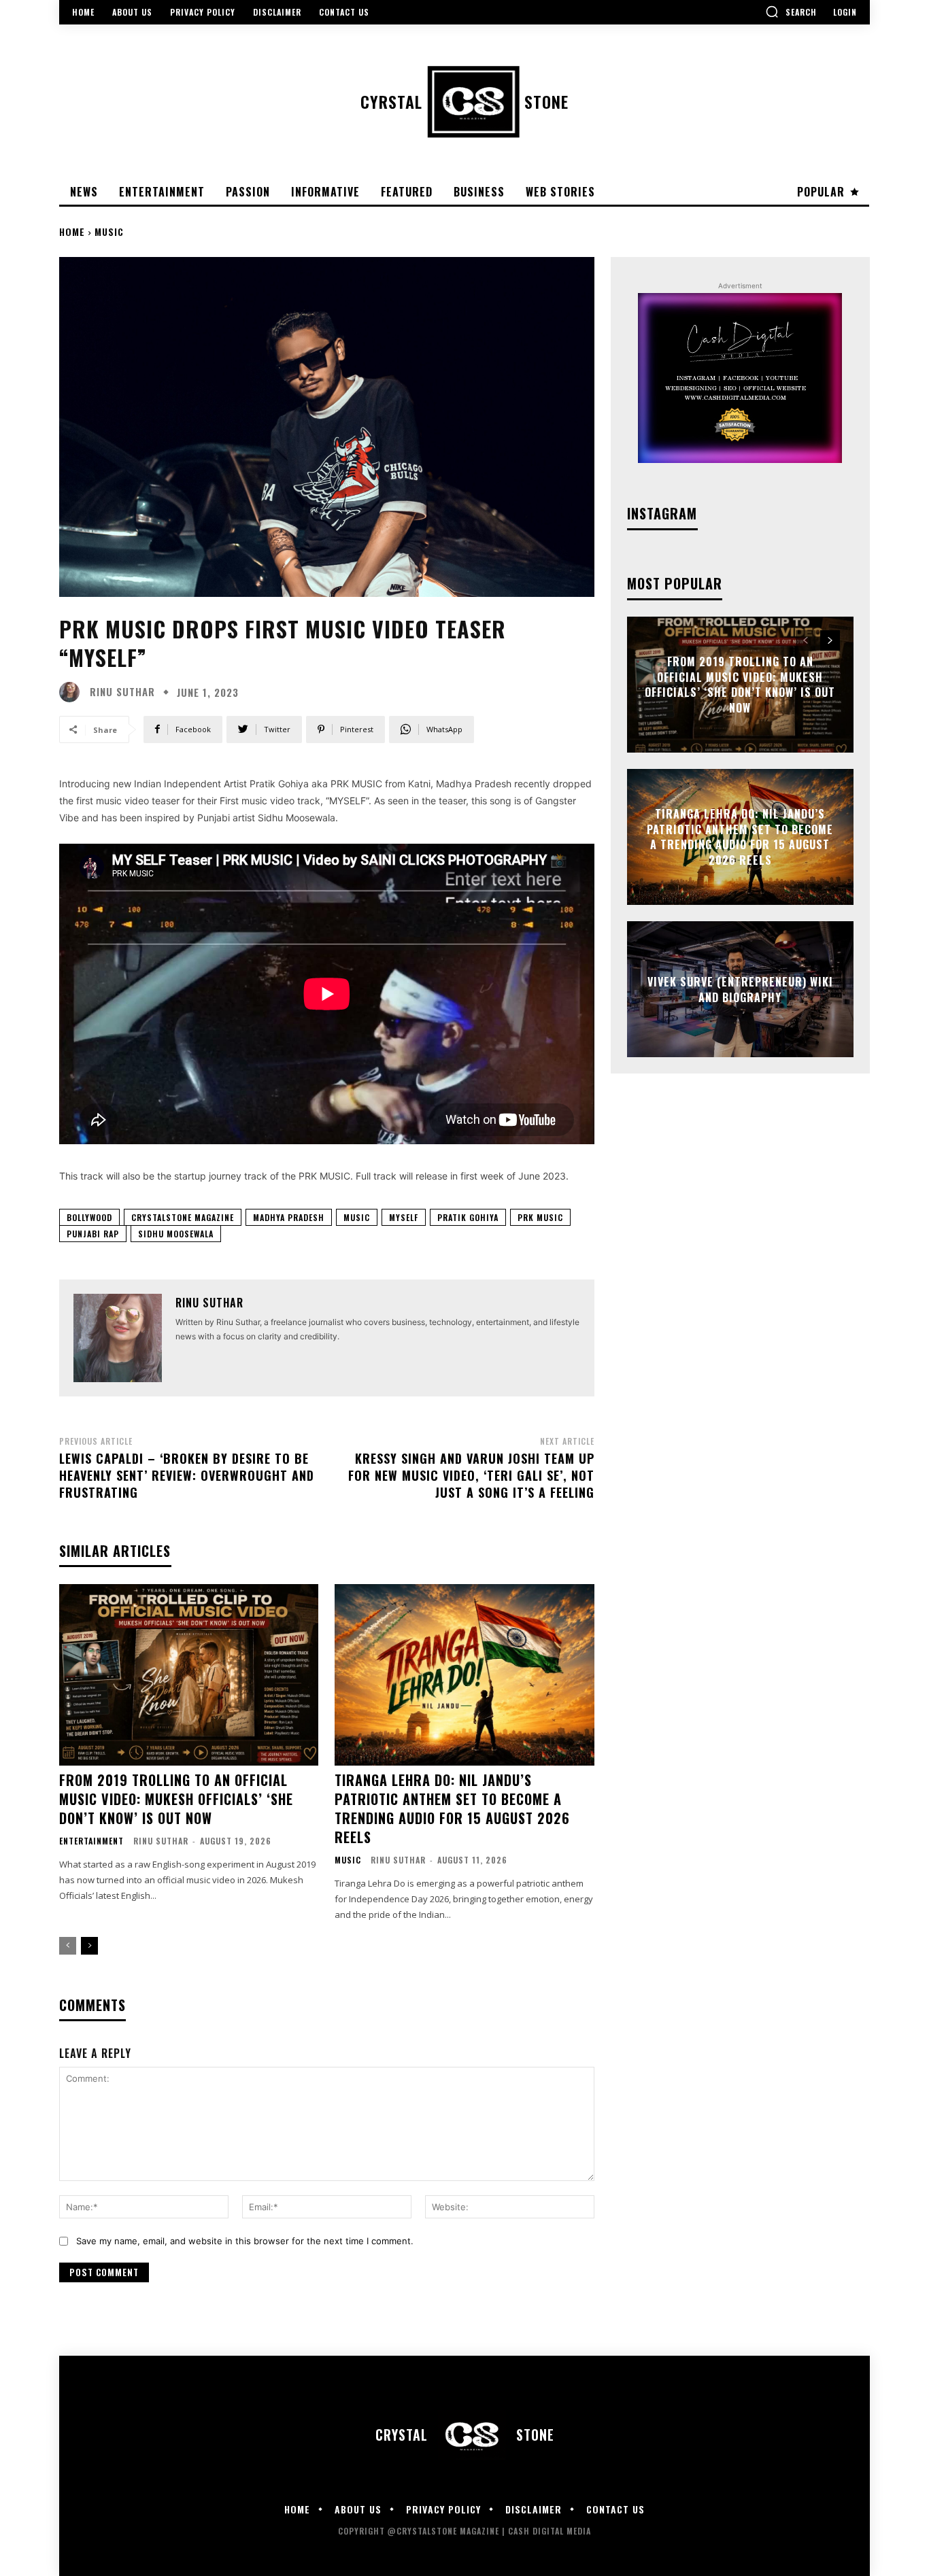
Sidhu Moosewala (176, 1234)
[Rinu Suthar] (73, 692)
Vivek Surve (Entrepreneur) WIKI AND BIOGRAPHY (740, 989)
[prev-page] (68, 1946)
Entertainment (91, 1841)
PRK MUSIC (540, 1217)
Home (72, 231)
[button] (791, 12)
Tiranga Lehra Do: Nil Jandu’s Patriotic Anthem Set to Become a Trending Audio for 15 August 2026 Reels (452, 1808)
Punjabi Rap (93, 1234)
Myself (404, 1217)
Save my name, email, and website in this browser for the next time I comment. (245, 2241)
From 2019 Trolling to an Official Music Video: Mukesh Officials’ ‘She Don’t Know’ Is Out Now (176, 1799)
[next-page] (89, 1946)
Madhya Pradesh (289, 1217)
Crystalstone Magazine (183, 1217)
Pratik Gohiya (468, 1217)
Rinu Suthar (122, 692)
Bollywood (89, 1217)
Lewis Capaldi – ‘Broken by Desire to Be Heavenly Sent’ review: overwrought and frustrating (187, 1475)
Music (109, 231)
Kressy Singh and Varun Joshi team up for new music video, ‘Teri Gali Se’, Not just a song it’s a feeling (471, 1475)
